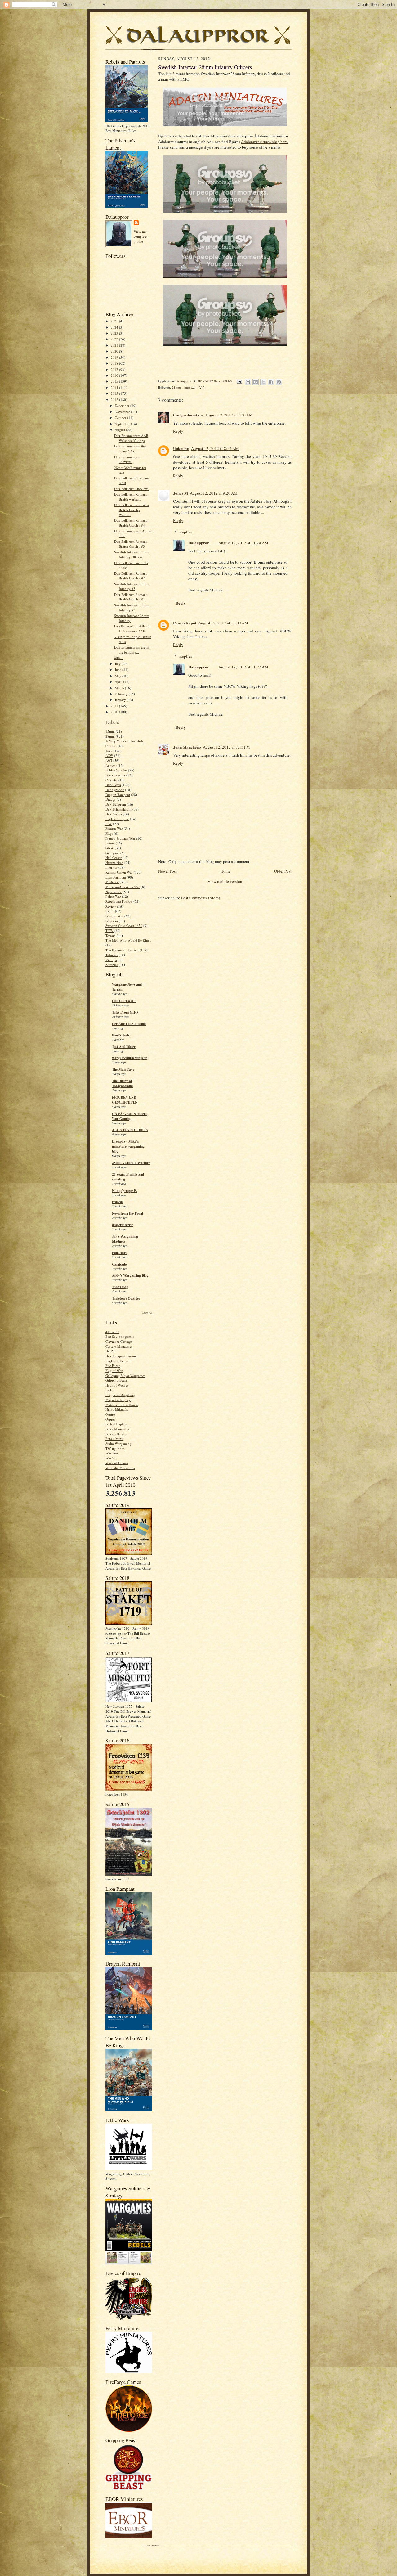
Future (110, 843)
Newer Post (167, 871)
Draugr (111, 799)
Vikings (111, 960)
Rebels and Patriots (119, 901)
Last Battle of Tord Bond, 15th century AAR (132, 629)
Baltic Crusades (116, 770)
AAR (109, 751)
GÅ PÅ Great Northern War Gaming (130, 1116)
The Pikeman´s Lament (122, 950)
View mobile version (225, 881)
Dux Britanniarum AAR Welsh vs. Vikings (131, 438)
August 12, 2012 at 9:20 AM (214, 493)
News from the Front (128, 1213)
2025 (115, 321)
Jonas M (181, 493)
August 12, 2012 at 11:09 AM (223, 623)
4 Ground (112, 1332)
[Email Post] (239, 381)
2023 (115, 333)
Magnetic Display (118, 1400)
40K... (119, 658)
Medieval (112, 882)
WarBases (112, 1453)
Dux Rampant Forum (121, 1356)
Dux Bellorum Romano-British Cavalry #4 (132, 523)
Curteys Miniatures (119, 1346)
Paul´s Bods (121, 1035)
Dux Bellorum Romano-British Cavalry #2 (132, 576)
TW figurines (115, 1448)
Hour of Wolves (117, 1385)
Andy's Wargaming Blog (130, 1275)
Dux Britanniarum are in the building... (132, 650)
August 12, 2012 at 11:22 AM (243, 667)
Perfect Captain (116, 1424)
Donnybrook (115, 790)
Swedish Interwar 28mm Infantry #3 (132, 586)
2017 (115, 369)
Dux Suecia (114, 814)
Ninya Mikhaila (117, 1409)
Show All (147, 1313)
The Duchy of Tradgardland (122, 1083)
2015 (115, 381)
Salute (110, 911)
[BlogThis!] (256, 382)
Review (111, 906)
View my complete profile (140, 236)
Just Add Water (124, 1047)
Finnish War (114, 828)
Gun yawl (112, 853)
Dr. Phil (111, 1351)
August (120, 430)
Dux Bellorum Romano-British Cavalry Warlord (132, 510)
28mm (110, 736)
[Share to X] (263, 382)
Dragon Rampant (118, 795)
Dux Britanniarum (118, 809)
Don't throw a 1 (124, 1001)
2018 (115, 363)
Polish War (113, 896)
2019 (115, 357)
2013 (115, 393)
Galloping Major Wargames (125, 1376)
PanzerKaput (185, 623)
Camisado (119, 1264)
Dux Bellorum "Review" (132, 489)
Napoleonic (114, 892)
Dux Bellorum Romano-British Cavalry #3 (132, 544)
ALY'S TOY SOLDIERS (130, 1130)
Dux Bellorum (116, 804)
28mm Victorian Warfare (131, 1163)
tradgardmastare (188, 415)
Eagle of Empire (117, 819)
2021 (115, 345)
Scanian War (114, 916)
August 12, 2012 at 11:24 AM (243, 543)
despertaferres (123, 1225)
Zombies (112, 965)
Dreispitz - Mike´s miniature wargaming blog (128, 1146)
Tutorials (112, 955)
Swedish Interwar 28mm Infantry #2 (132, 607)
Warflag (111, 1458)
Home (225, 871)
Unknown (181, 448)
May (118, 676)
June (118, 670)
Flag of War (114, 1371)
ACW (109, 755)
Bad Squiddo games (120, 1336)
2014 (115, 387)
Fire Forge (113, 1366)
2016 (115, 375)
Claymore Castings (119, 1341)
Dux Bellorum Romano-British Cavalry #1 (132, 597)
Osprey (111, 1419)
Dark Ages (113, 785)
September (123, 424)
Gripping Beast (116, 1380)
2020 (115, 351)
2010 (115, 712)
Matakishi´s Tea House (122, 1405)
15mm (110, 731)
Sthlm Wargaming (118, 1443)
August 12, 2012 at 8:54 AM (215, 448)
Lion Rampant (116, 877)
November (123, 412)
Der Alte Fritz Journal (129, 1024)
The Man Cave (123, 1069)
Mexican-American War (123, 887)
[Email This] (248, 382)
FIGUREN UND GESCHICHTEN (125, 1100)
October (121, 418)
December (123, 405)
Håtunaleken (114, 863)
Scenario (112, 921)
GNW (110, 848)
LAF (109, 1390)
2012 (115, 400)
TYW (109, 931)
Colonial (112, 780)
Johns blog (120, 1287)
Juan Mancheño (187, 747)
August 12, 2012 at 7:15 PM (226, 747)
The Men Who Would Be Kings (128, 940)
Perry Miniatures (117, 1429)
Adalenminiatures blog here (264, 142)
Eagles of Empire (118, 1361)
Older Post (283, 871)
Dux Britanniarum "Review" (127, 459)
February (122, 694)
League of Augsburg (120, 1395)
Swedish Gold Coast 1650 (124, 926)
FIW (109, 824)
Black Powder (115, 775)
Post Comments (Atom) (201, 898)
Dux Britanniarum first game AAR (130, 449)
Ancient (111, 765)
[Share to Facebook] (271, 382)
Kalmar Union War (119, 872)
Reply (178, 431)
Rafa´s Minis (114, 1439)
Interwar (112, 867)
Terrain (111, 935)
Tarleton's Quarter (126, 1298)
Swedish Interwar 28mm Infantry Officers (132, 554)
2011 (115, 706)
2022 (115, 339)
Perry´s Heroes (116, 1434)
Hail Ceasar (114, 858)
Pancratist (120, 1253)
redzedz (118, 1202)
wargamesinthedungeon (130, 1058)
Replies (186, 532)
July (118, 664)
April (119, 682)
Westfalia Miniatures (120, 1468)
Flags (109, 833)
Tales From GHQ (125, 1012)
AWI (109, 760)
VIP (202, 387)
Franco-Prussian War (120, 838)
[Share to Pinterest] (279, 382)
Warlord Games (117, 1463)
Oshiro (110, 1414)
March (120, 688)
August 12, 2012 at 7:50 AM (229, 415)
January (121, 700)
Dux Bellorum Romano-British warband (132, 497)
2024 (115, 327)
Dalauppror (199, 543)
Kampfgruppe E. (125, 1191)
